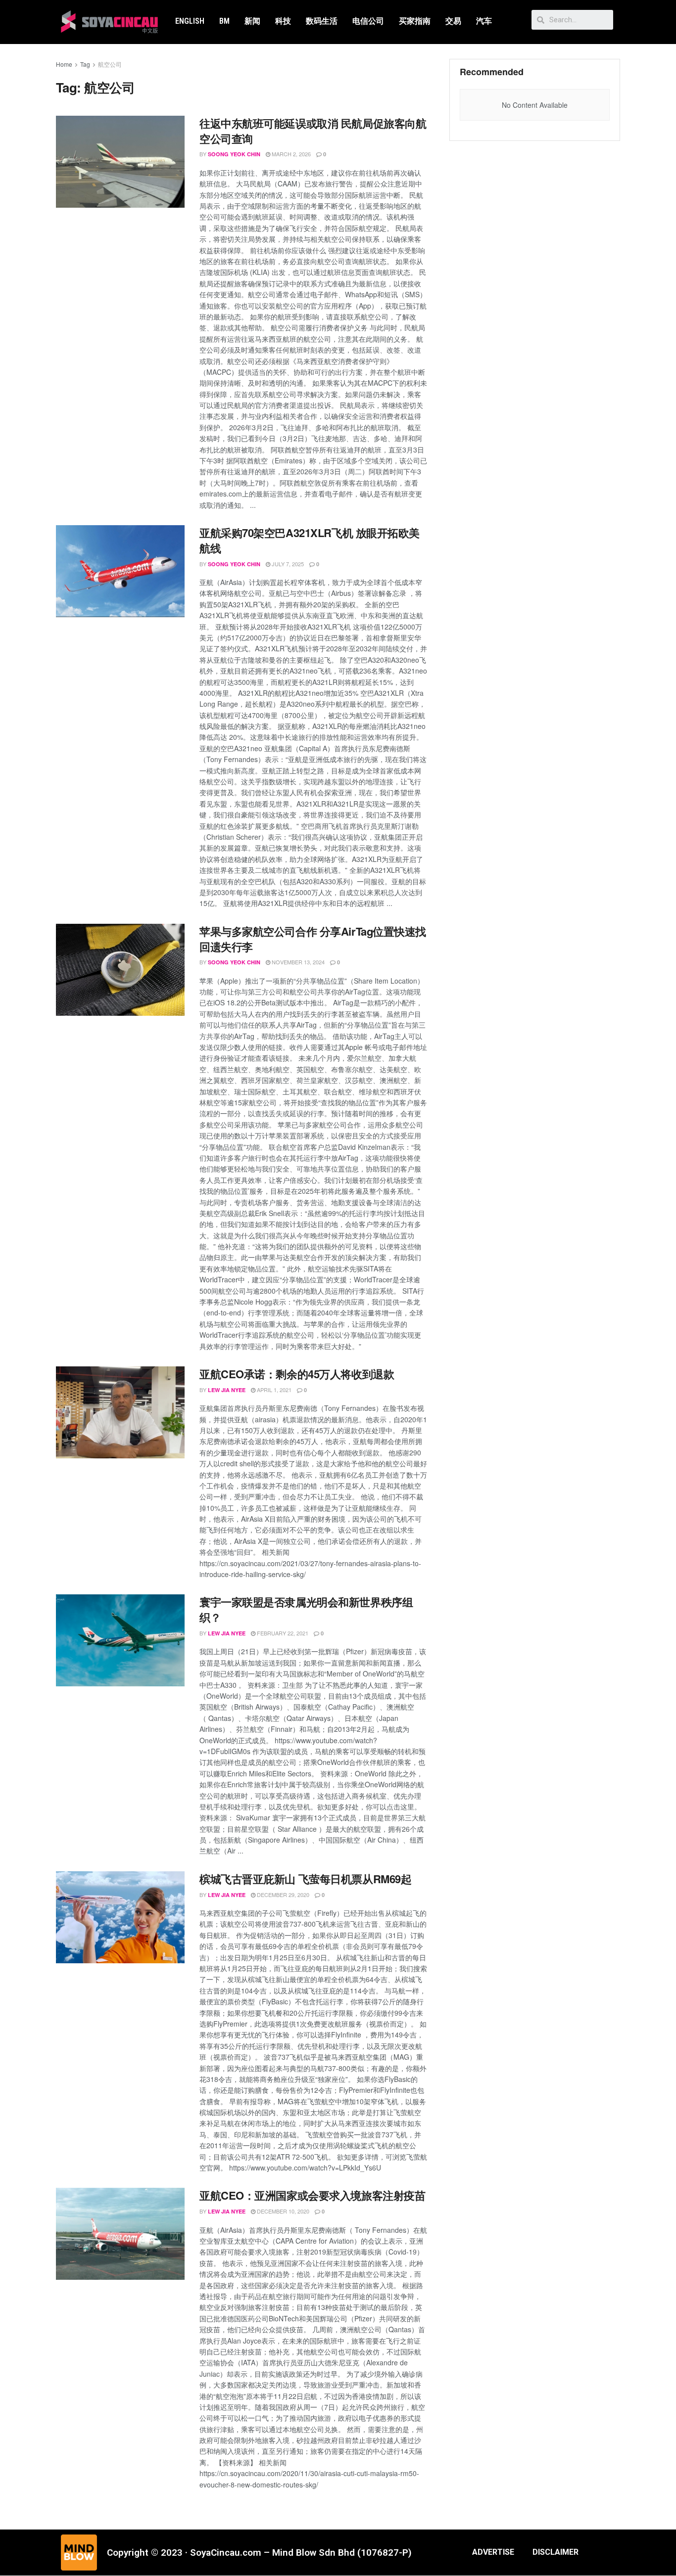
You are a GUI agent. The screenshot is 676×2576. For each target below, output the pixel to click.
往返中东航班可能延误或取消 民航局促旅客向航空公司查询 (313, 131)
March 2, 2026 (290, 154)
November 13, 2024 (297, 962)
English (190, 21)
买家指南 (415, 21)
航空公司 (110, 64)
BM (224, 21)
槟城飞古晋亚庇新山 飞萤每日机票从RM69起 (305, 1879)
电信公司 (368, 21)
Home (64, 64)
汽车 (484, 21)
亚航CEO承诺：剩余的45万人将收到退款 (297, 1374)
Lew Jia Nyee (227, 1390)
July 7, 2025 (287, 564)
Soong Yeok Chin (234, 154)
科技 (283, 21)
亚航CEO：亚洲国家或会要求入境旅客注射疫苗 (312, 2195)
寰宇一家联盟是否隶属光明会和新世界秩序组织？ (306, 1609)
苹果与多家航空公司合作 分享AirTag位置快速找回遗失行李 (313, 939)
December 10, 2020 (282, 2211)
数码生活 (322, 21)
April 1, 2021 (273, 1390)
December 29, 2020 (282, 1895)
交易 (453, 21)
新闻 (252, 21)
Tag (85, 64)
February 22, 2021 (282, 1633)
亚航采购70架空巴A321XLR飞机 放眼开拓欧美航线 (310, 540)
